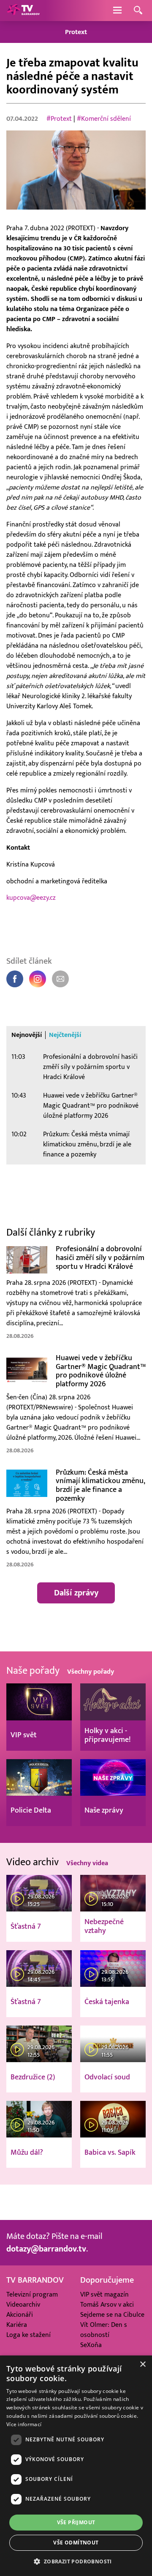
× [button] (142, 2365)
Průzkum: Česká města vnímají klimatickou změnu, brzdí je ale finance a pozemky (87, 1144)
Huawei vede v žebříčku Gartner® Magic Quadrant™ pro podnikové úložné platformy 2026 (91, 1106)
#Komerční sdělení (104, 119)
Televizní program (32, 2294)
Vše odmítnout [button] (76, 2543)
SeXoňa (91, 2345)
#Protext (59, 119)
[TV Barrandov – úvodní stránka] (23, 11)
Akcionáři (20, 2315)
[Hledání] (138, 11)
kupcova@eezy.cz (31, 898)
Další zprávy (76, 1593)
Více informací (24, 2424)
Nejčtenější (65, 1035)
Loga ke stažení (28, 2335)
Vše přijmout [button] (76, 2522)
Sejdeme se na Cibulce (112, 2315)
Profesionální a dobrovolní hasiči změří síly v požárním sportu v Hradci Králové (90, 1067)
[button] (76, 2561)
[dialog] (76, 2466)
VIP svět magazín (104, 2294)
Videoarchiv (23, 2305)
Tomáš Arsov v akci (107, 2305)
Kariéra (17, 2325)
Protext (76, 32)
